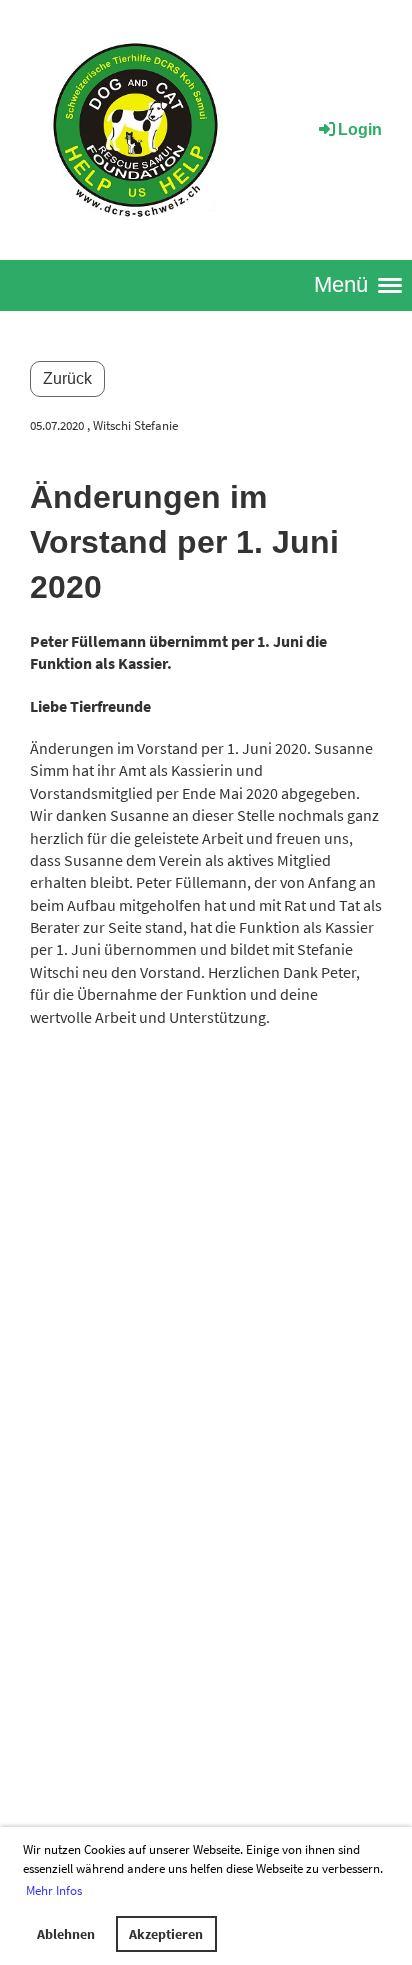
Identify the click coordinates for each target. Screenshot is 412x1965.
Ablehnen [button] (66, 1934)
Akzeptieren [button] (166, 1934)
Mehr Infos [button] (54, 1890)
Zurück (67, 378)
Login (360, 129)
